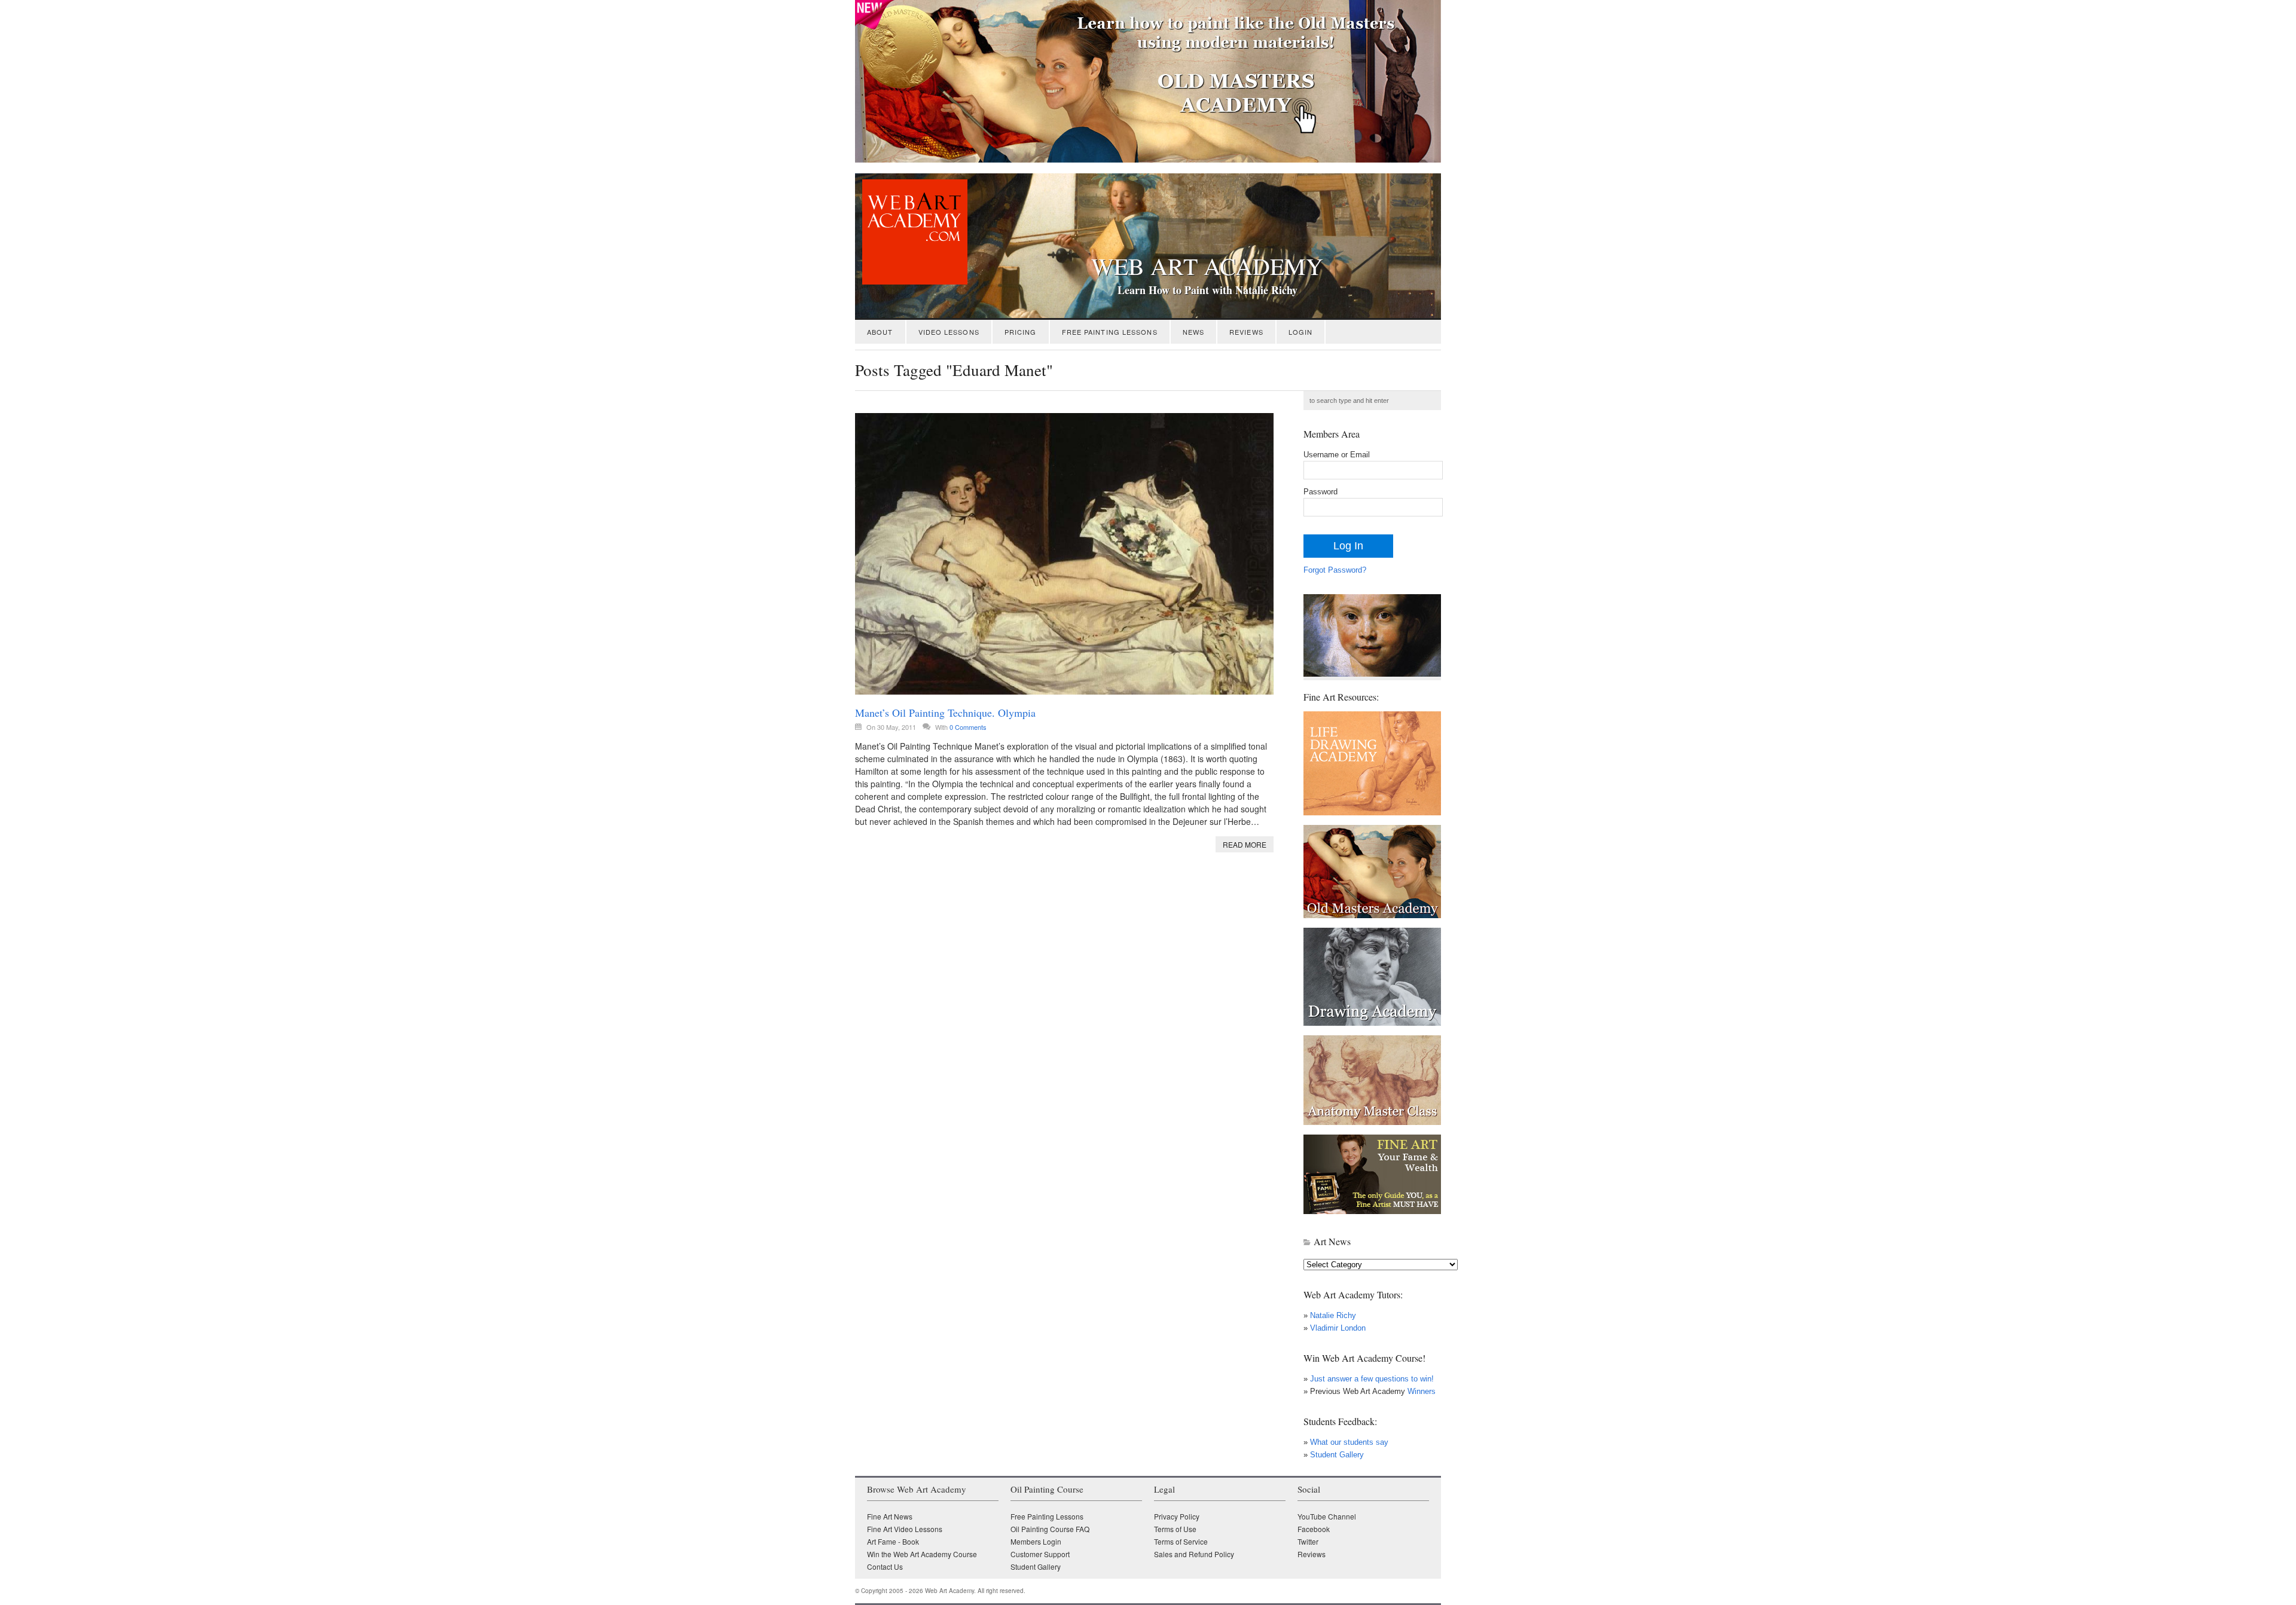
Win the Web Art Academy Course (922, 1554)
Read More (1245, 844)
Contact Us (885, 1566)
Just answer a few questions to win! (1372, 1379)
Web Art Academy (1207, 266)
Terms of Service (1181, 1541)
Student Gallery (1337, 1455)
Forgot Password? (1335, 570)
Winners (1420, 1391)
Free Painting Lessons (1110, 332)
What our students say (1349, 1442)
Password (1320, 492)
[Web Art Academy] (911, 281)
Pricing (1021, 332)
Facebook (1314, 1529)
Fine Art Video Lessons (905, 1529)
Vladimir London (1338, 1328)
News (1193, 332)
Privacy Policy (1177, 1516)
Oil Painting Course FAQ (1050, 1529)
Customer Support (1040, 1554)
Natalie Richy (1333, 1315)
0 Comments (968, 727)
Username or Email (1337, 455)
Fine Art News (890, 1516)
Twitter (1308, 1541)
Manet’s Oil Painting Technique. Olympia (945, 713)
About (880, 332)
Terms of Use (1175, 1529)
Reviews (1246, 332)
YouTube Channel (1327, 1516)
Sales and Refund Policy (1194, 1554)
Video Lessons (949, 332)
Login (1301, 332)
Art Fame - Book (893, 1541)
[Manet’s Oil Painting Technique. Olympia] (1064, 554)
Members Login (1036, 1541)
